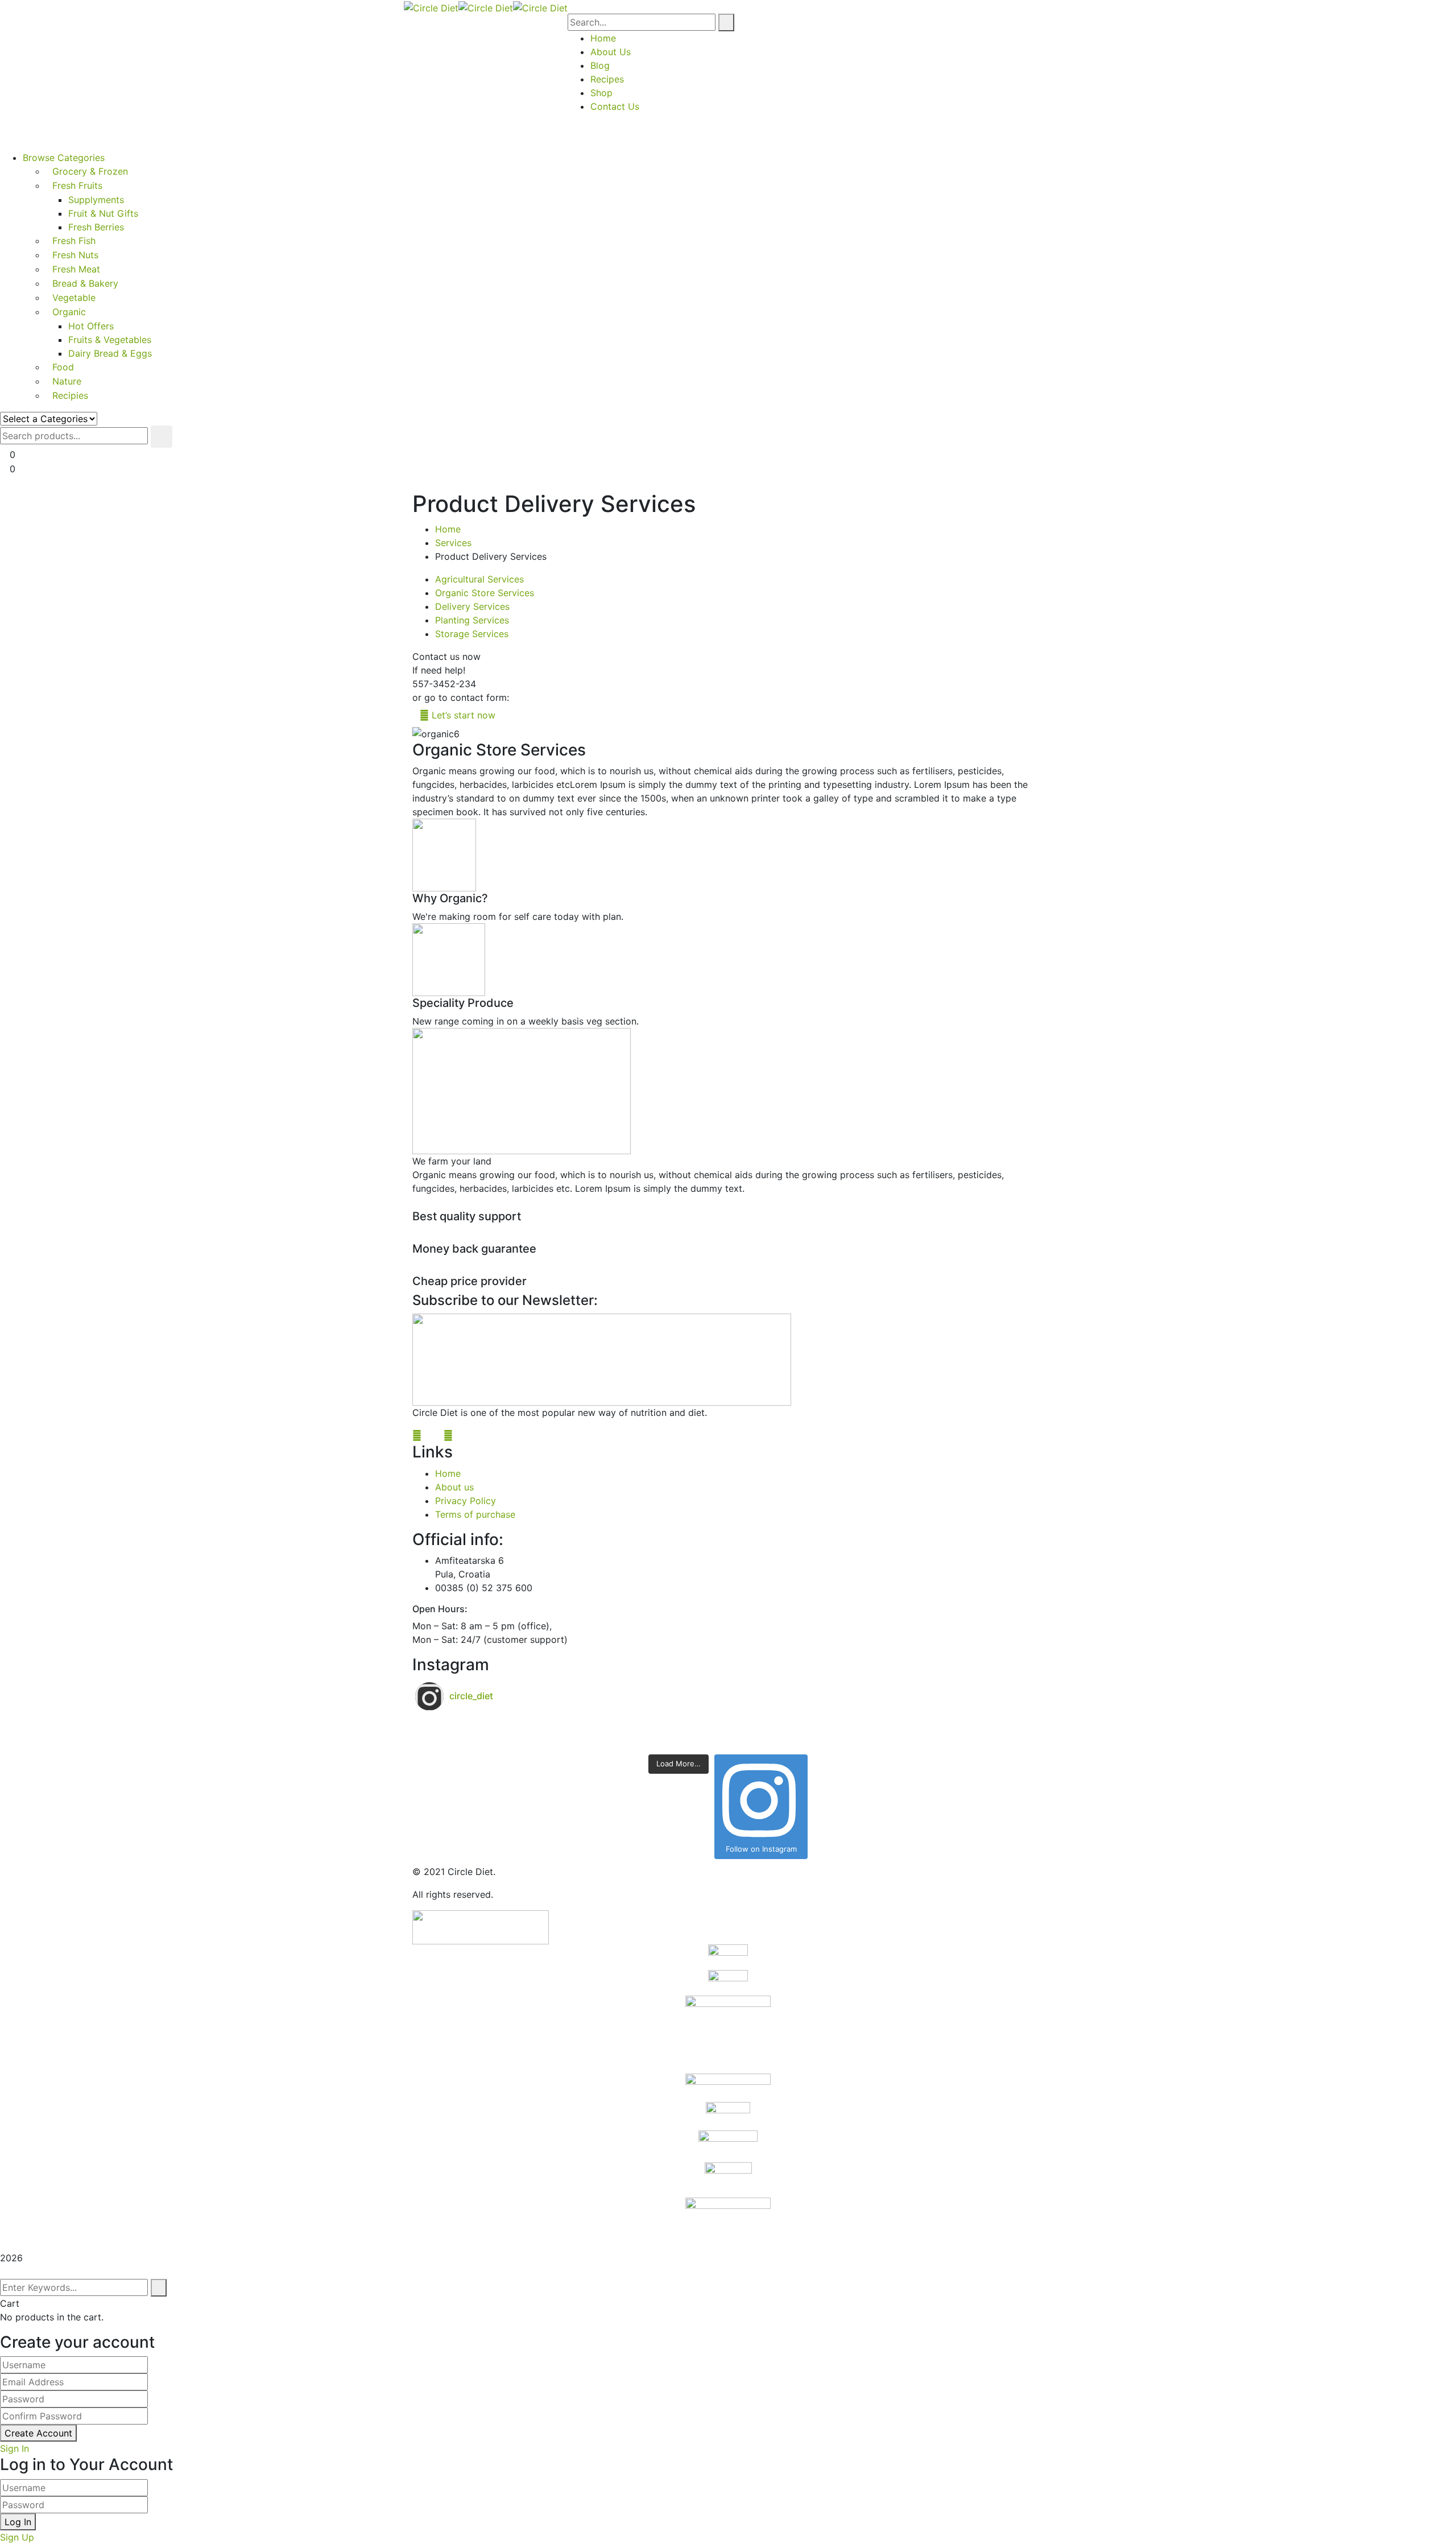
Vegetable (74, 298)
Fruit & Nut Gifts (103, 213)
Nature (67, 381)
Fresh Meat (76, 269)
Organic (69, 312)
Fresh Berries (96, 227)
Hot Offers (91, 326)
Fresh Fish (74, 241)
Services (453, 543)
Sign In (15, 2448)
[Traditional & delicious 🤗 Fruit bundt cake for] (572, 1741)
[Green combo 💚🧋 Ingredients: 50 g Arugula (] (884, 1727)
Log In (18, 2522)
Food (63, 367)
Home (448, 529)
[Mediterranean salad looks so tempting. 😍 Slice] (884, 1741)
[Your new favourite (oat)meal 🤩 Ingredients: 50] (572, 1727)
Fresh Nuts (75, 255)
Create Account (38, 2433)
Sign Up (17, 2537)
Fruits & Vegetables (110, 340)
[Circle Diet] (431, 7)
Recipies (70, 395)
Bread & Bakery (85, 283)
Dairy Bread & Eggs (110, 353)
